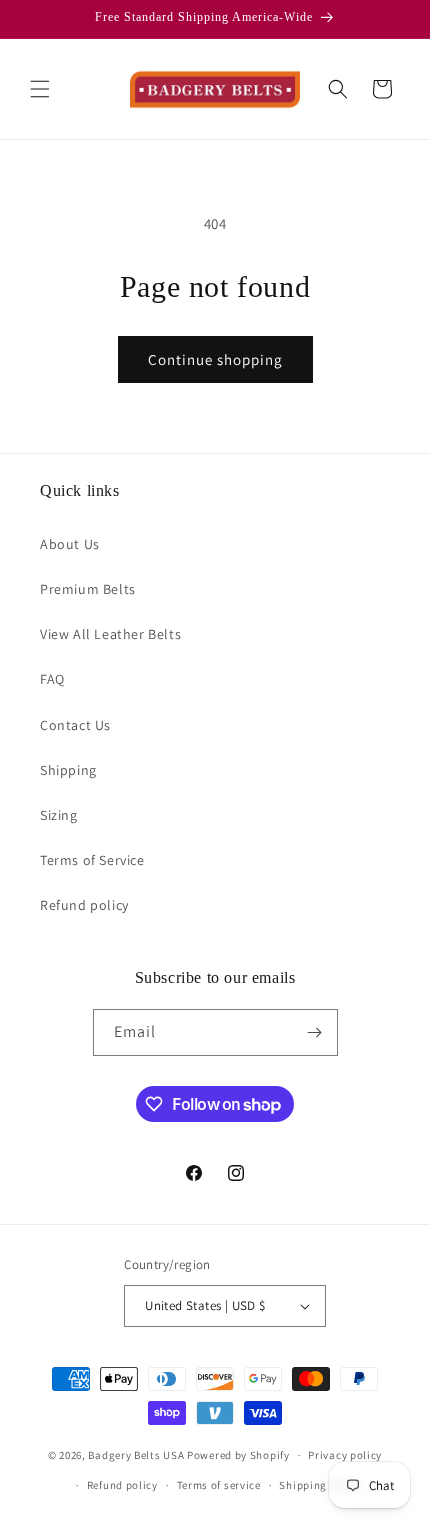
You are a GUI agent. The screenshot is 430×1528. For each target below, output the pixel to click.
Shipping (70, 770)
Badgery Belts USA (136, 1455)
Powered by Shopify (238, 1455)
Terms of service (219, 1485)
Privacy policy (345, 1455)
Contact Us (77, 725)
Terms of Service (94, 860)
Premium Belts (89, 589)
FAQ (52, 679)
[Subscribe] (315, 1032)
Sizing (60, 815)
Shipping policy (320, 1485)
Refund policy (86, 905)
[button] (40, 89)
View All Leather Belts (112, 634)
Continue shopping (215, 359)
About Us (71, 544)
